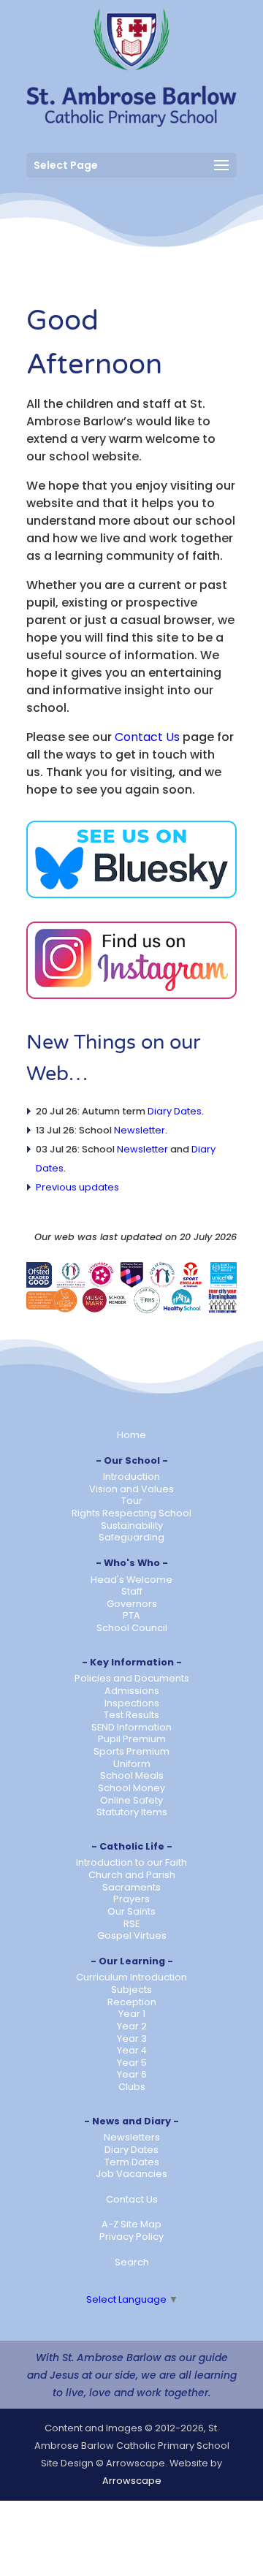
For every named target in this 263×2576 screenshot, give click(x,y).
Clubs (132, 2087)
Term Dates (132, 2162)
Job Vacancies (131, 2174)
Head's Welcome (131, 1580)
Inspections (132, 1703)
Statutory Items (132, 1812)
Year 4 (132, 2050)
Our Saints (131, 1911)
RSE (131, 1924)
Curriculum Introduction (131, 1977)
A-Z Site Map (131, 2224)
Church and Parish (132, 1875)
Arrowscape (132, 2481)
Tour (132, 1501)
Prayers (131, 1899)
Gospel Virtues (132, 1935)
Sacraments (131, 1887)
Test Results (131, 1715)
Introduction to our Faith (131, 1862)
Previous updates (77, 1187)
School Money (131, 1788)
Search (132, 2262)
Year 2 (132, 2026)
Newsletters (132, 2137)
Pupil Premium (132, 1739)
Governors (132, 1604)
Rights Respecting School (131, 1513)
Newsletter (140, 1130)
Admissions (132, 1691)
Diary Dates (175, 1111)
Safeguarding (131, 1537)
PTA (131, 1615)
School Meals (132, 1775)
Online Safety (131, 1800)
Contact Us (147, 737)
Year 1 (132, 2014)
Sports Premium (131, 1751)
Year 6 (132, 2074)
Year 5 (132, 2063)
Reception (132, 2002)
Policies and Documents (132, 1678)
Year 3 (132, 2039)
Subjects (131, 1990)
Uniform (132, 1764)
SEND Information (131, 1727)
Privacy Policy (131, 2237)
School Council (132, 1628)
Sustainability (132, 1526)
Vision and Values (131, 1489)
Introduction (131, 1477)
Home (131, 1435)
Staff (132, 1591)
